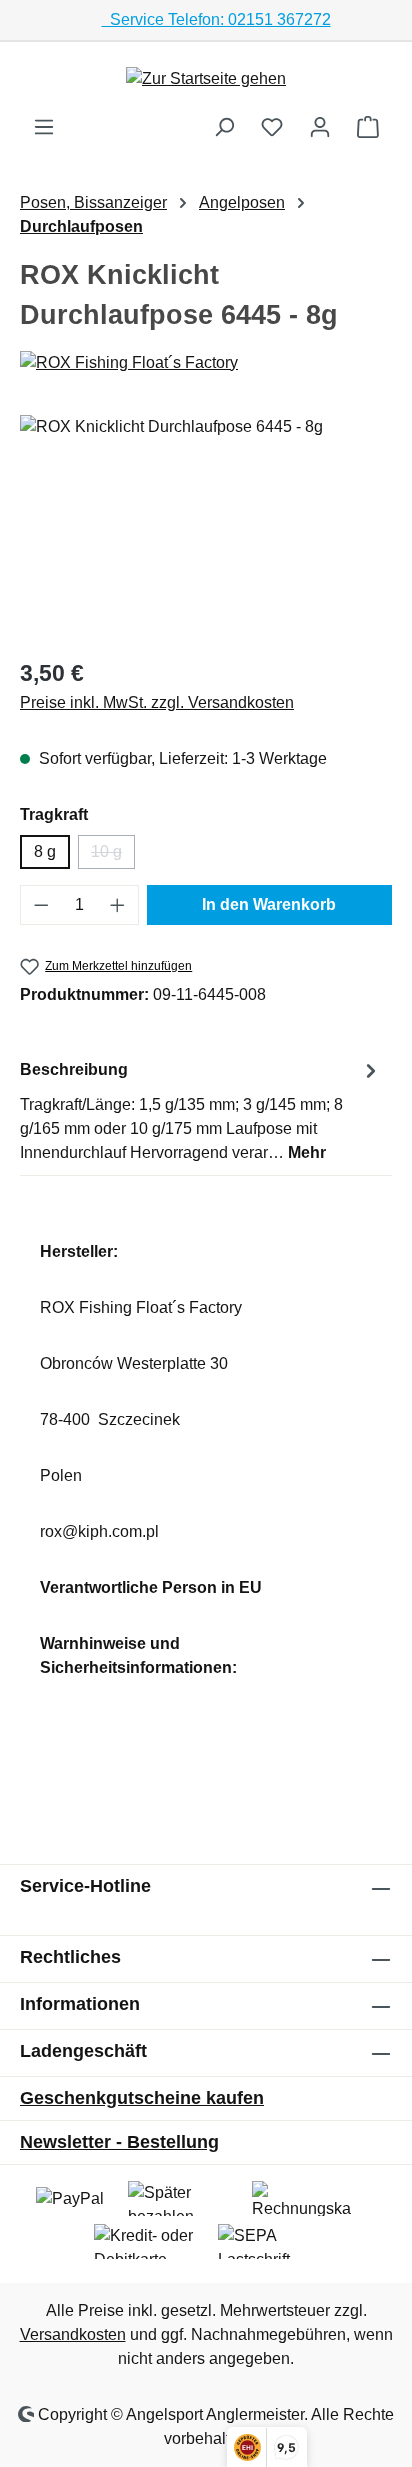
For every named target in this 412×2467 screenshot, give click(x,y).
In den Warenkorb (269, 904)
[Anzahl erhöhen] (118, 905)
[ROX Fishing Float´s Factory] (206, 363)
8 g (45, 851)
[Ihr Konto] (320, 127)
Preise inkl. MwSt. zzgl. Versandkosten (157, 702)
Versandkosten (73, 2334)
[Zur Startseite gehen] (206, 78)
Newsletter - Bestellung (119, 2142)
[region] (206, 527)
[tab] (201, 1110)
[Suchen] (224, 127)
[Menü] (44, 127)
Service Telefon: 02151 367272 (216, 19)
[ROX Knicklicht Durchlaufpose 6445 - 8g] (206, 527)
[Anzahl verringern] (41, 905)
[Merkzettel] (272, 127)
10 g (113, 856)
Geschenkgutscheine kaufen (142, 2098)
